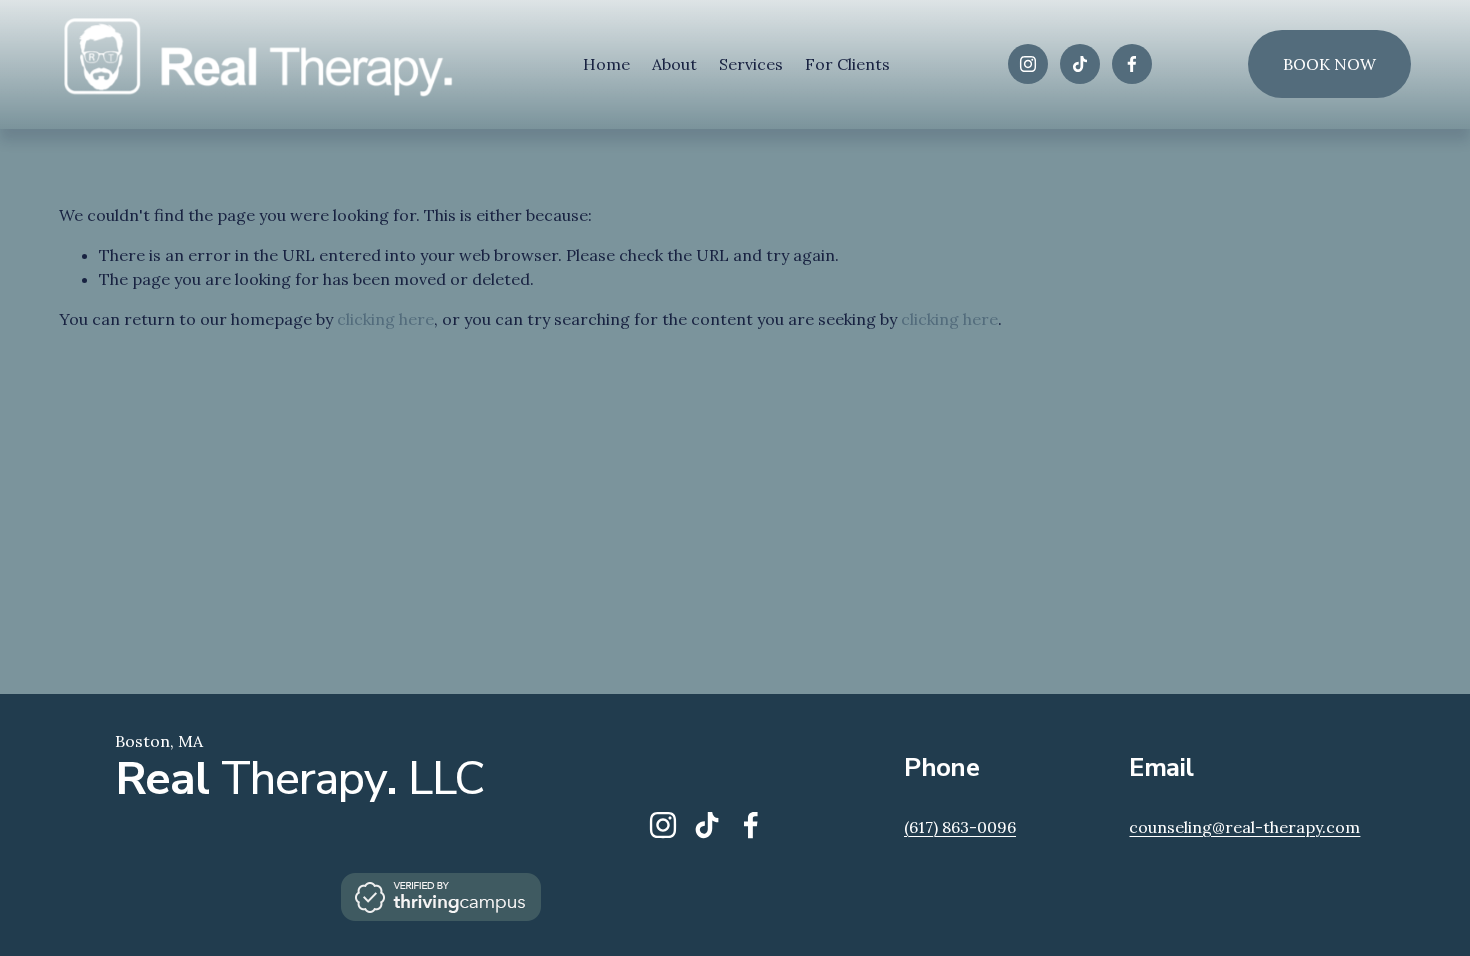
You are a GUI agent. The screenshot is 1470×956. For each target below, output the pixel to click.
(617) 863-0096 (960, 827)
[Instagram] (1028, 64)
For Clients (847, 64)
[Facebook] (1132, 64)
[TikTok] (1080, 64)
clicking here (385, 319)
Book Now (1329, 64)
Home (606, 64)
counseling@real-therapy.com (1244, 827)
